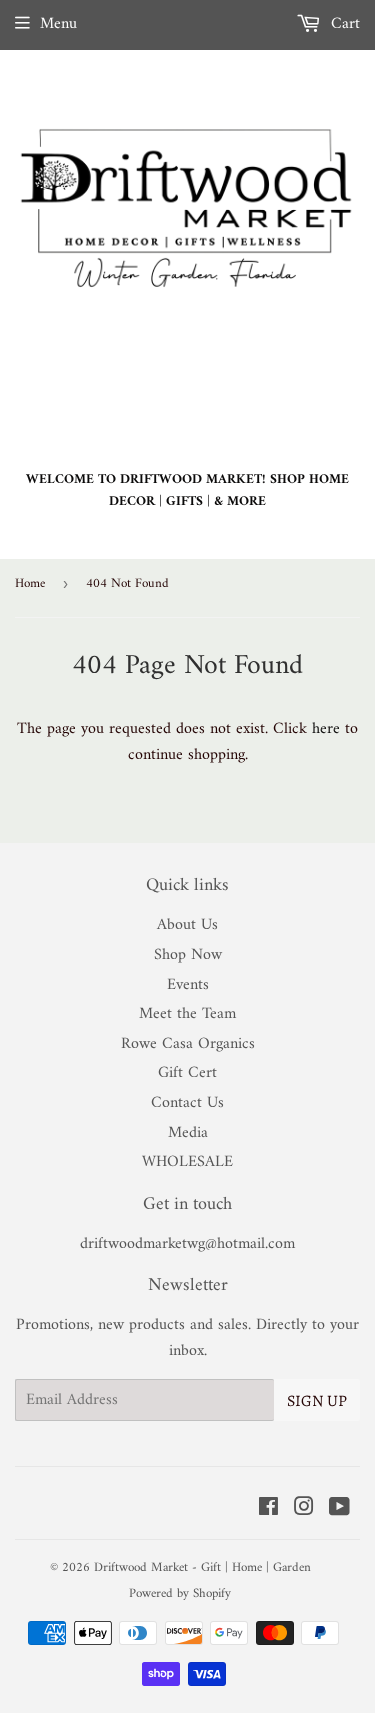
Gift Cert (187, 1073)
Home (30, 583)
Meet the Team (187, 1014)
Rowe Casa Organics (188, 1044)
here (326, 729)
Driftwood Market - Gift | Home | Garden (202, 1567)
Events (188, 985)
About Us (187, 925)
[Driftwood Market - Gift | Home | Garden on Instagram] (304, 1510)
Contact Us (187, 1103)
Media (188, 1133)
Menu (58, 24)
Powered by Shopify (180, 1593)
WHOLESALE (187, 1162)
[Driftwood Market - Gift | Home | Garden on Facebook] (268, 1510)
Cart (343, 24)
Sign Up (317, 1401)
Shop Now (188, 955)
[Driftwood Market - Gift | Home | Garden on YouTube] (339, 1510)
